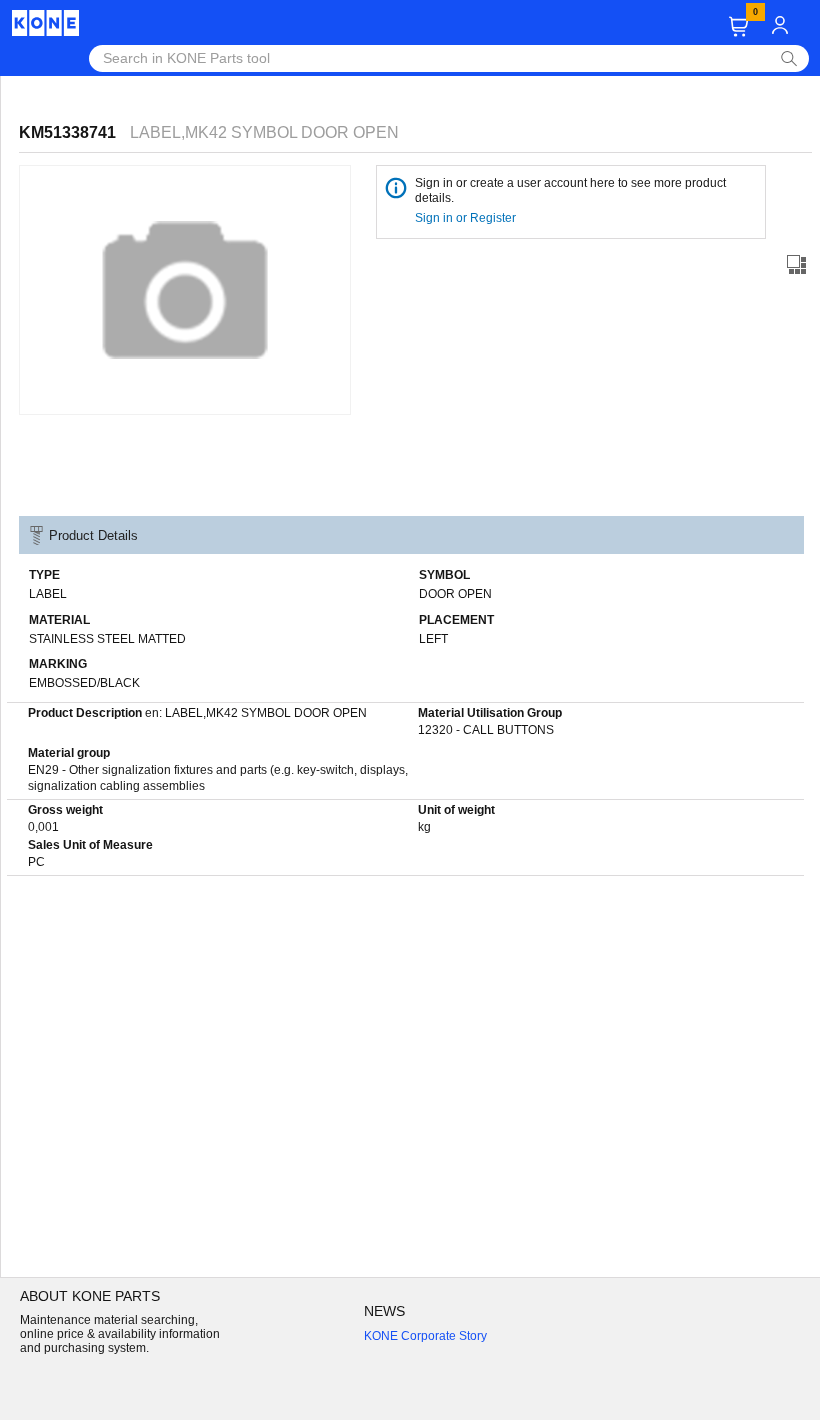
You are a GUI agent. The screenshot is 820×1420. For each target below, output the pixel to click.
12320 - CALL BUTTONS (486, 730)
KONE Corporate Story (425, 1336)
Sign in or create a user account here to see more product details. (570, 190)
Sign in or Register (467, 218)
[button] (738, 26)
